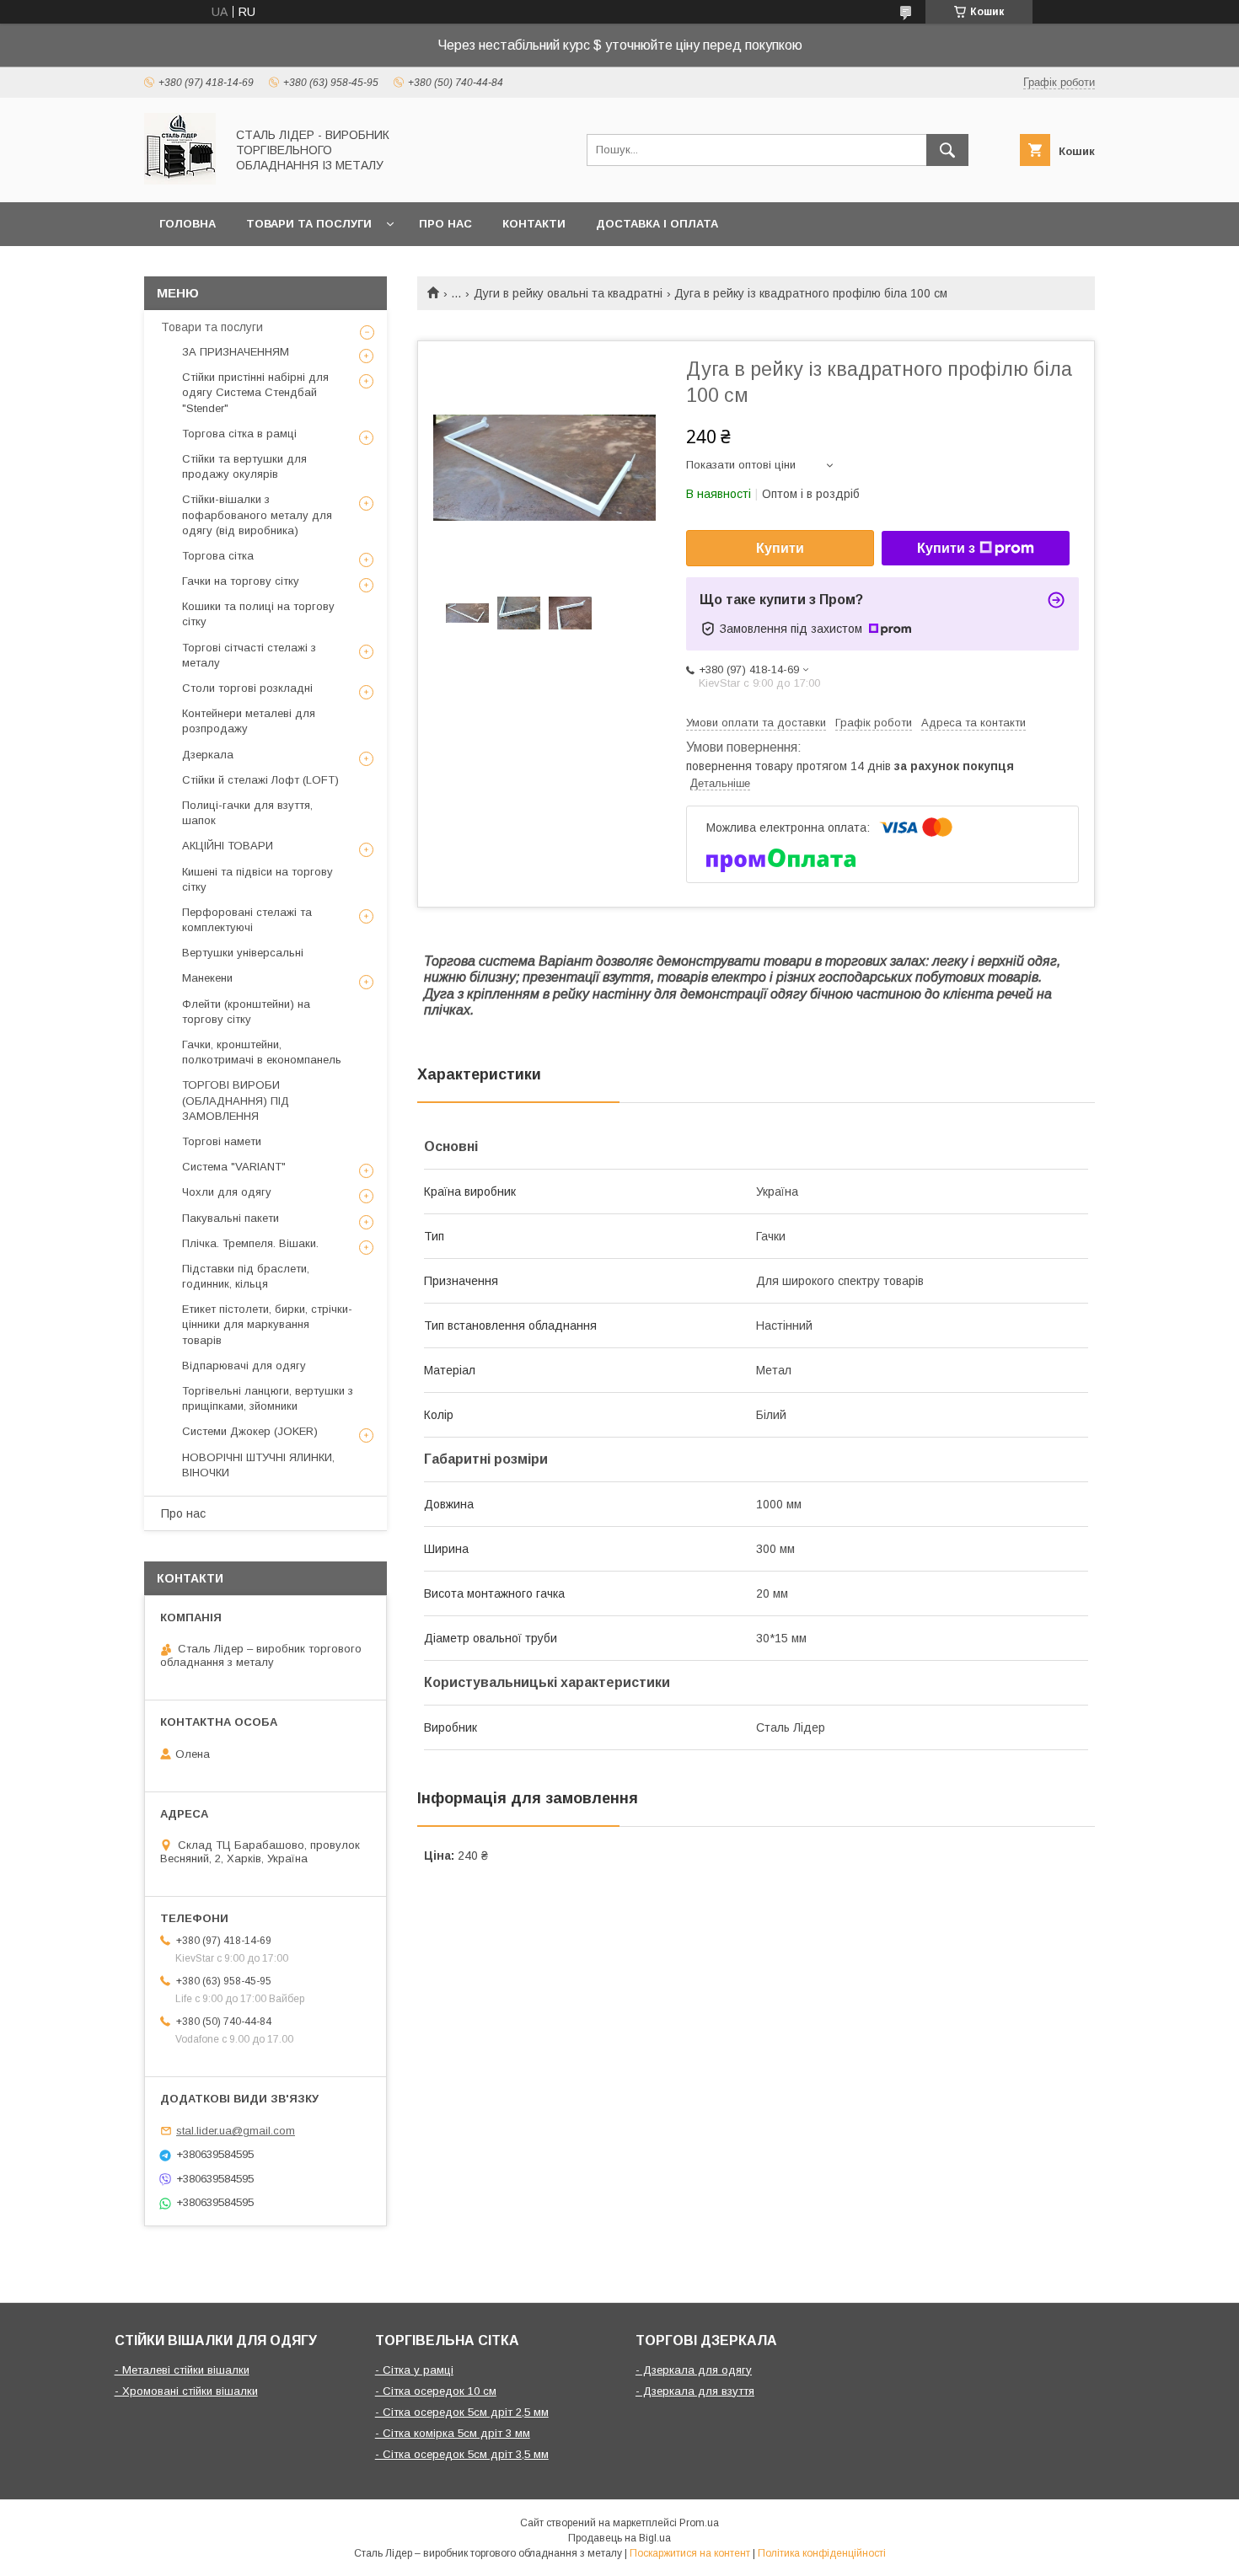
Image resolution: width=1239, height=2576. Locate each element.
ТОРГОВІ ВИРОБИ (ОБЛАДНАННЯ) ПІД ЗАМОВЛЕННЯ (236, 1100)
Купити (780, 548)
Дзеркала (208, 755)
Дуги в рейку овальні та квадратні (568, 293)
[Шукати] (947, 150)
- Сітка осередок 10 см (436, 2391)
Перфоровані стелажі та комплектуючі (247, 920)
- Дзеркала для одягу (694, 2370)
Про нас (445, 224)
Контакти (534, 224)
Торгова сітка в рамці (239, 434)
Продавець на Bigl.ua (619, 2538)
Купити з (946, 548)
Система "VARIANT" (234, 1167)
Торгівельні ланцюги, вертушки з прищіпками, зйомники (268, 1398)
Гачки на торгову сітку (241, 581)
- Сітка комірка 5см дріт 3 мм (453, 2433)
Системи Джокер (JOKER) (250, 1431)
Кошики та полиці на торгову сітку (258, 614)
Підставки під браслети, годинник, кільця (246, 1276)
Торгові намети (222, 1141)
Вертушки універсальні (243, 953)
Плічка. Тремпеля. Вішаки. (250, 1243)
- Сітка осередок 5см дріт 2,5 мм (462, 2412)
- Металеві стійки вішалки (182, 2370)
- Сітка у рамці (414, 2370)
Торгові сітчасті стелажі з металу (249, 655)
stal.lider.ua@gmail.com (236, 2131)
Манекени (207, 978)
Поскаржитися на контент (690, 2553)
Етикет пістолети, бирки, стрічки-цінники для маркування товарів (267, 1324)
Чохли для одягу (227, 1192)
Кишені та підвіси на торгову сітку (257, 879)
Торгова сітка (218, 556)
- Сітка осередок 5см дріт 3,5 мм (462, 2454)
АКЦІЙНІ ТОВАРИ (228, 846)
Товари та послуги (309, 224)
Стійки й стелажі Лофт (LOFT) (260, 780)
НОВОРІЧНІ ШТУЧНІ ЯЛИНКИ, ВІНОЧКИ (258, 1465)
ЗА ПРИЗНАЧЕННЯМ (236, 352)
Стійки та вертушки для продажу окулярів (244, 466)
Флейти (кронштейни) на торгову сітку (246, 1012)
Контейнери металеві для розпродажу (249, 721)
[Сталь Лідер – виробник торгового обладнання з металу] (180, 180)
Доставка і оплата (657, 224)
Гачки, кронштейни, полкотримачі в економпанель (262, 1052)
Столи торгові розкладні (247, 688)
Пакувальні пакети (231, 1218)
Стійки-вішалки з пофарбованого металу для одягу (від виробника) (257, 514)
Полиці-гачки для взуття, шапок (247, 813)
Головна (188, 224)
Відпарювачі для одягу (244, 1366)
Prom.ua (699, 2523)
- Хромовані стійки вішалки (186, 2391)
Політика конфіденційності (822, 2553)
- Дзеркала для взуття (695, 2391)
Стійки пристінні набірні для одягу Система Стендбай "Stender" (255, 392)
